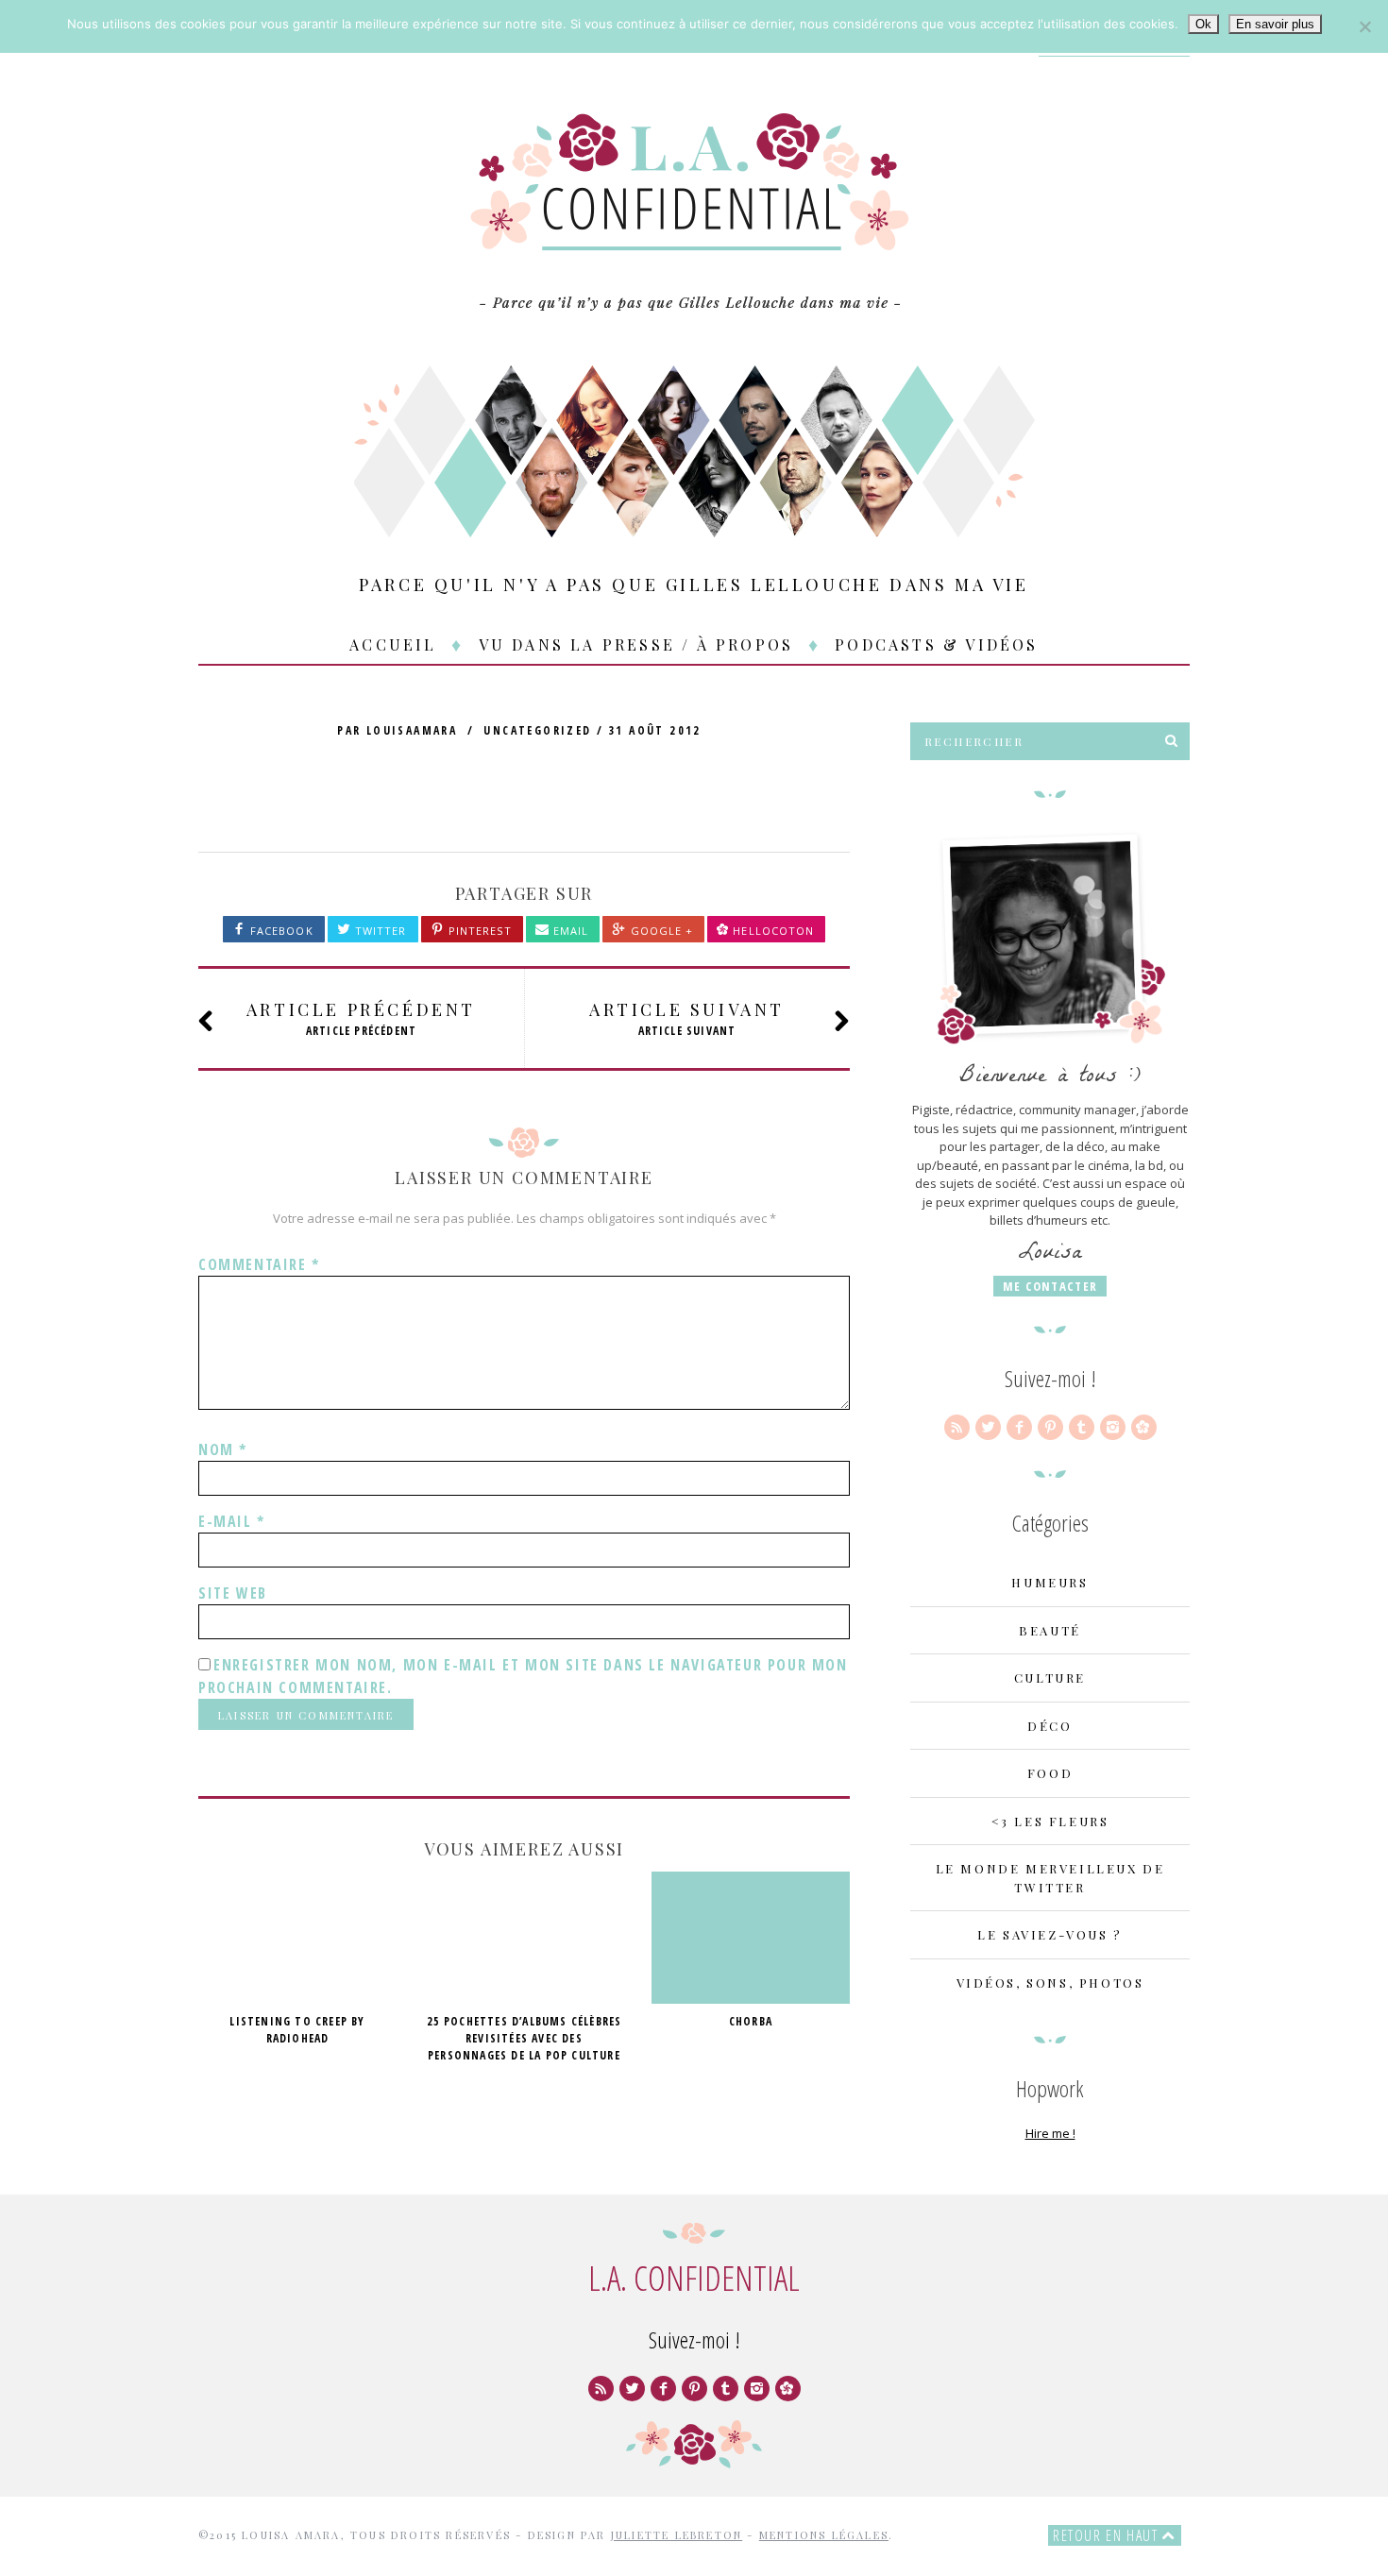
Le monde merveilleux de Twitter (1050, 1878)
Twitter (379, 931)
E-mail (232, 1521)
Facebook (280, 931)
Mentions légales (824, 2535)
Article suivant (687, 1018)
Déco (1049, 1726)
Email (569, 931)
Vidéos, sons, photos (1050, 1983)
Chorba (751, 2021)
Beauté (1050, 1630)
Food (1050, 1773)
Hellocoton (773, 931)
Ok (1203, 24)
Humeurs (1049, 1582)
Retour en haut (1108, 2535)
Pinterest (478, 931)
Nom (223, 1449)
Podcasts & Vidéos (936, 644)
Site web (233, 1593)
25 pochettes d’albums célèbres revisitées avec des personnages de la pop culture (525, 2038)
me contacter (1050, 1286)
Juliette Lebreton (677, 2535)
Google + (660, 931)
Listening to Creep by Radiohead (297, 2030)
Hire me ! (1050, 2133)
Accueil (393, 644)
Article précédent (361, 1018)
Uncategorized (537, 730)
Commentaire (259, 1264)
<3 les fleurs (1050, 1821)
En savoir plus (1275, 24)
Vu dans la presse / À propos (636, 644)
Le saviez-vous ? (1050, 1934)
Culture (1050, 1678)
